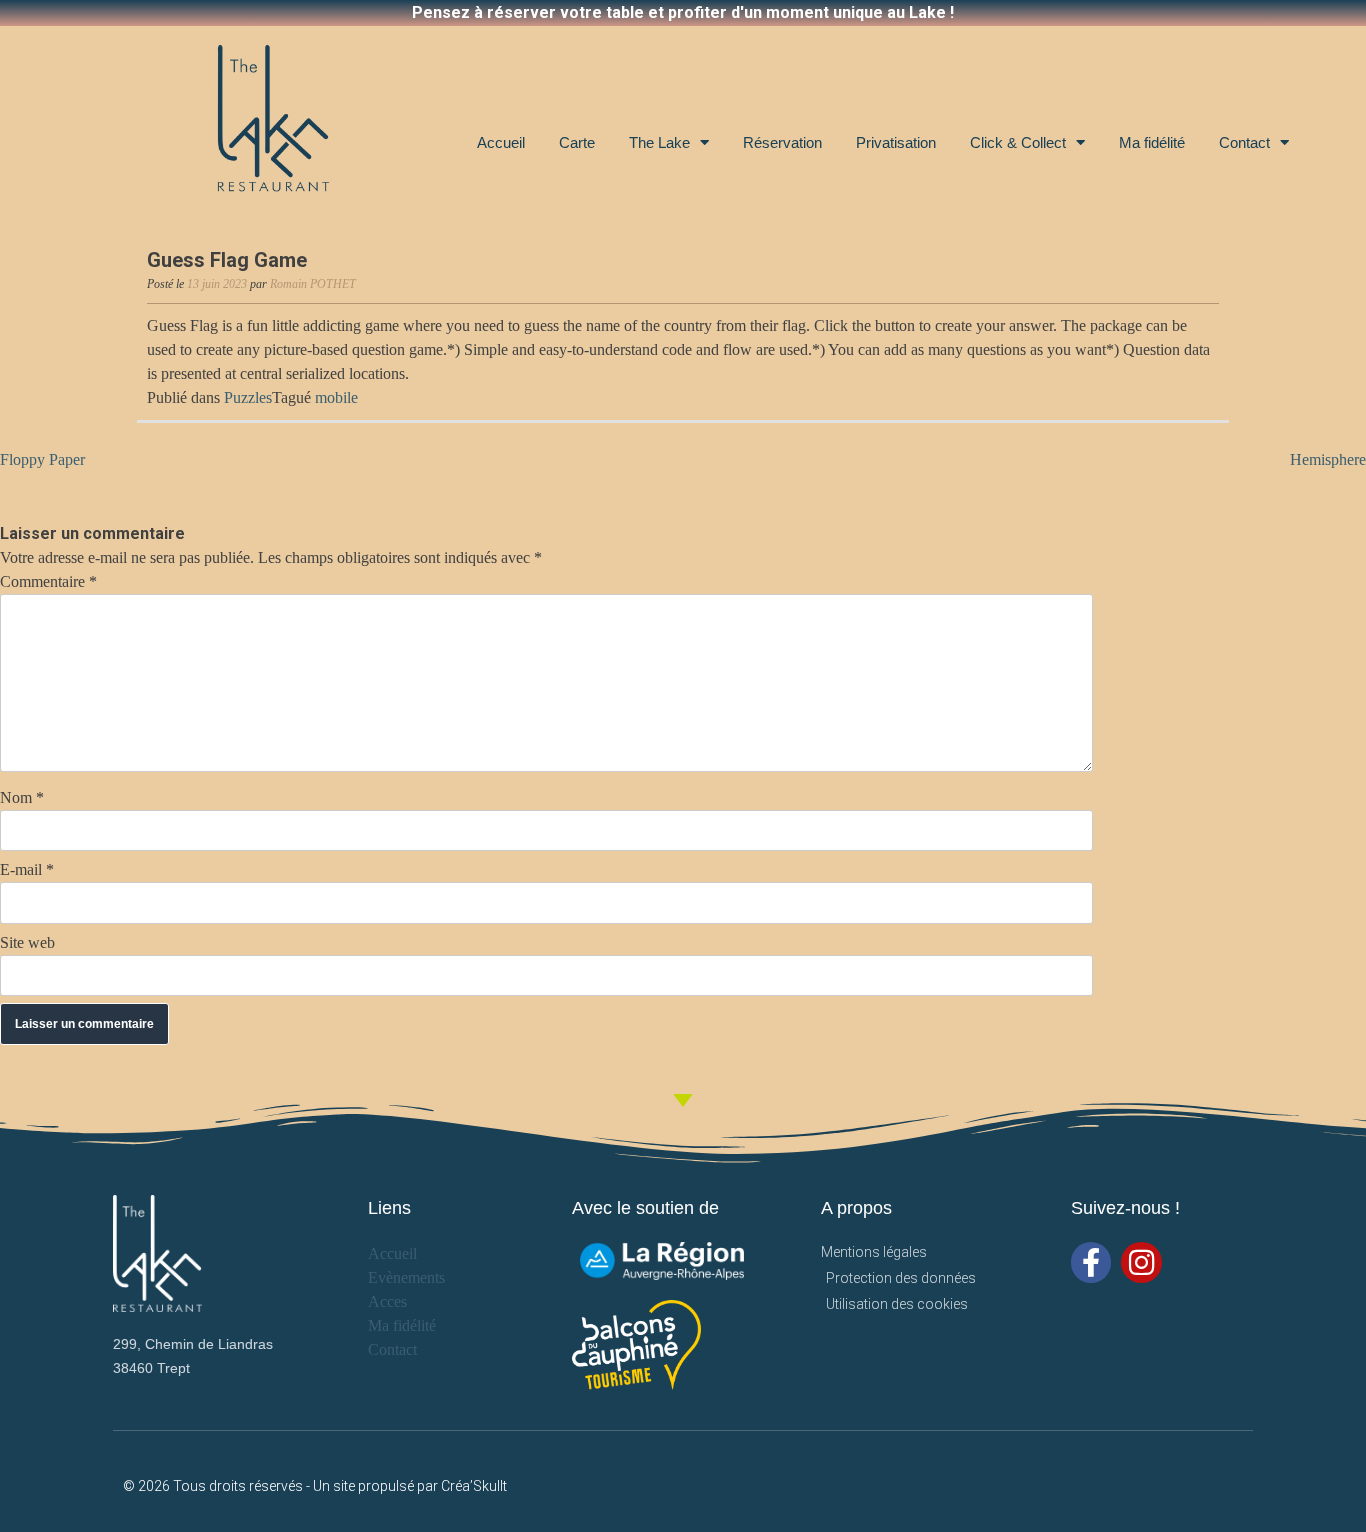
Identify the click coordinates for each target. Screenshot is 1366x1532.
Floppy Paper (42, 459)
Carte (577, 142)
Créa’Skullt (474, 1486)
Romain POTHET (313, 284)
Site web (27, 942)
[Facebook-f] (1091, 1262)
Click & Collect (1018, 142)
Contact (1244, 142)
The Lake (659, 142)
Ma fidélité (1152, 142)
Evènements (406, 1277)
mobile (336, 397)
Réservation (782, 142)
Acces (387, 1301)
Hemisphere (1328, 459)
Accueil (501, 142)
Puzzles (248, 397)
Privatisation (896, 142)
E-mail (27, 869)
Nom (22, 797)
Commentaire (48, 581)
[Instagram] (1141, 1262)
